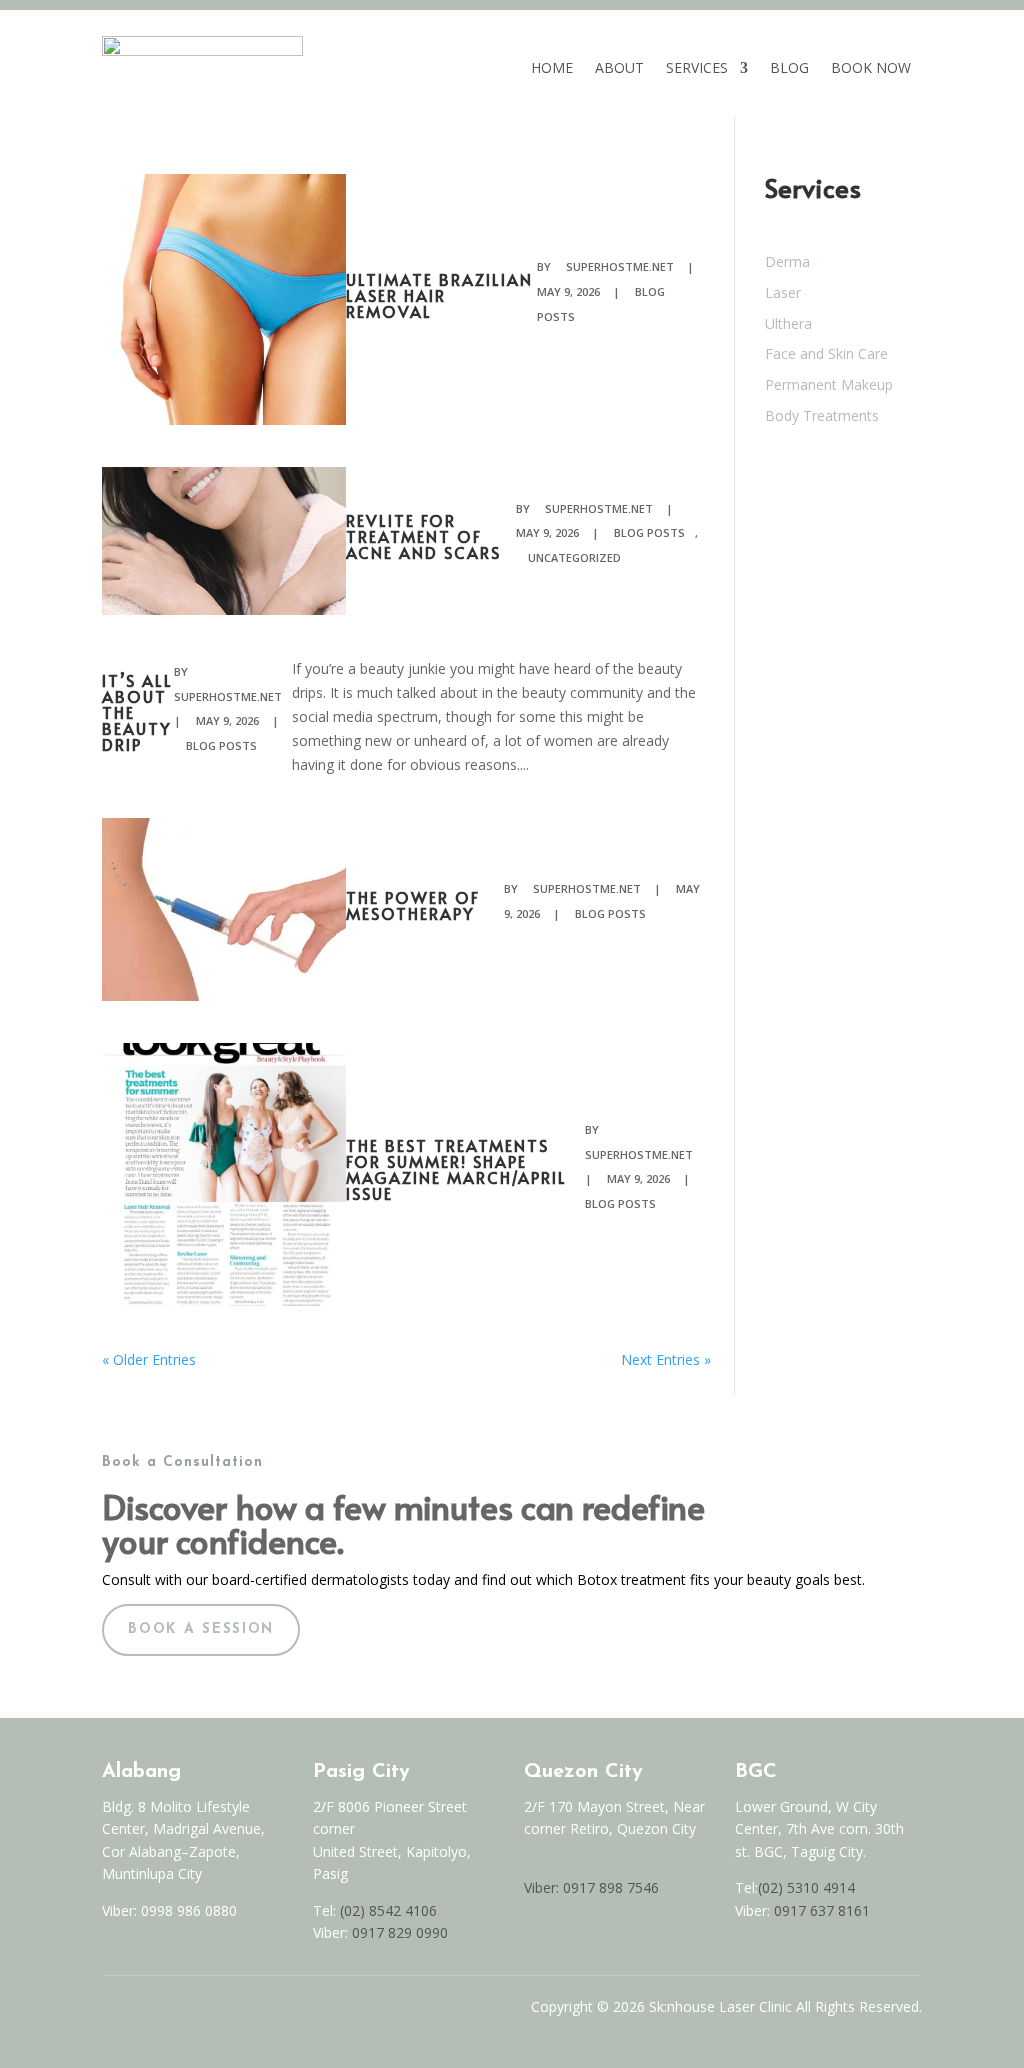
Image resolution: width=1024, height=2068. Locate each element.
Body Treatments (822, 415)
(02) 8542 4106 (388, 1910)
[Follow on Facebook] (110, 2012)
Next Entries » (666, 1359)
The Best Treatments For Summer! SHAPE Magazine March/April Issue (456, 1169)
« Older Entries (149, 1359)
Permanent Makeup (829, 384)
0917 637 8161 (822, 1910)
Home (552, 67)
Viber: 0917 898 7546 (591, 1887)
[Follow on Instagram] (152, 2012)
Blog (789, 67)
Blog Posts (649, 532)
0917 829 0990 (398, 1932)
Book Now (871, 67)
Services (697, 67)
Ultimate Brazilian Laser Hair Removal (439, 295)
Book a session (201, 1629)
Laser (783, 292)
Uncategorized (574, 557)
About (619, 67)
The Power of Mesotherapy (413, 905)
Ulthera (788, 323)
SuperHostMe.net (620, 266)
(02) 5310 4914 (806, 1887)
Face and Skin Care (826, 353)
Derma (787, 261)
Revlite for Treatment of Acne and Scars (423, 536)
